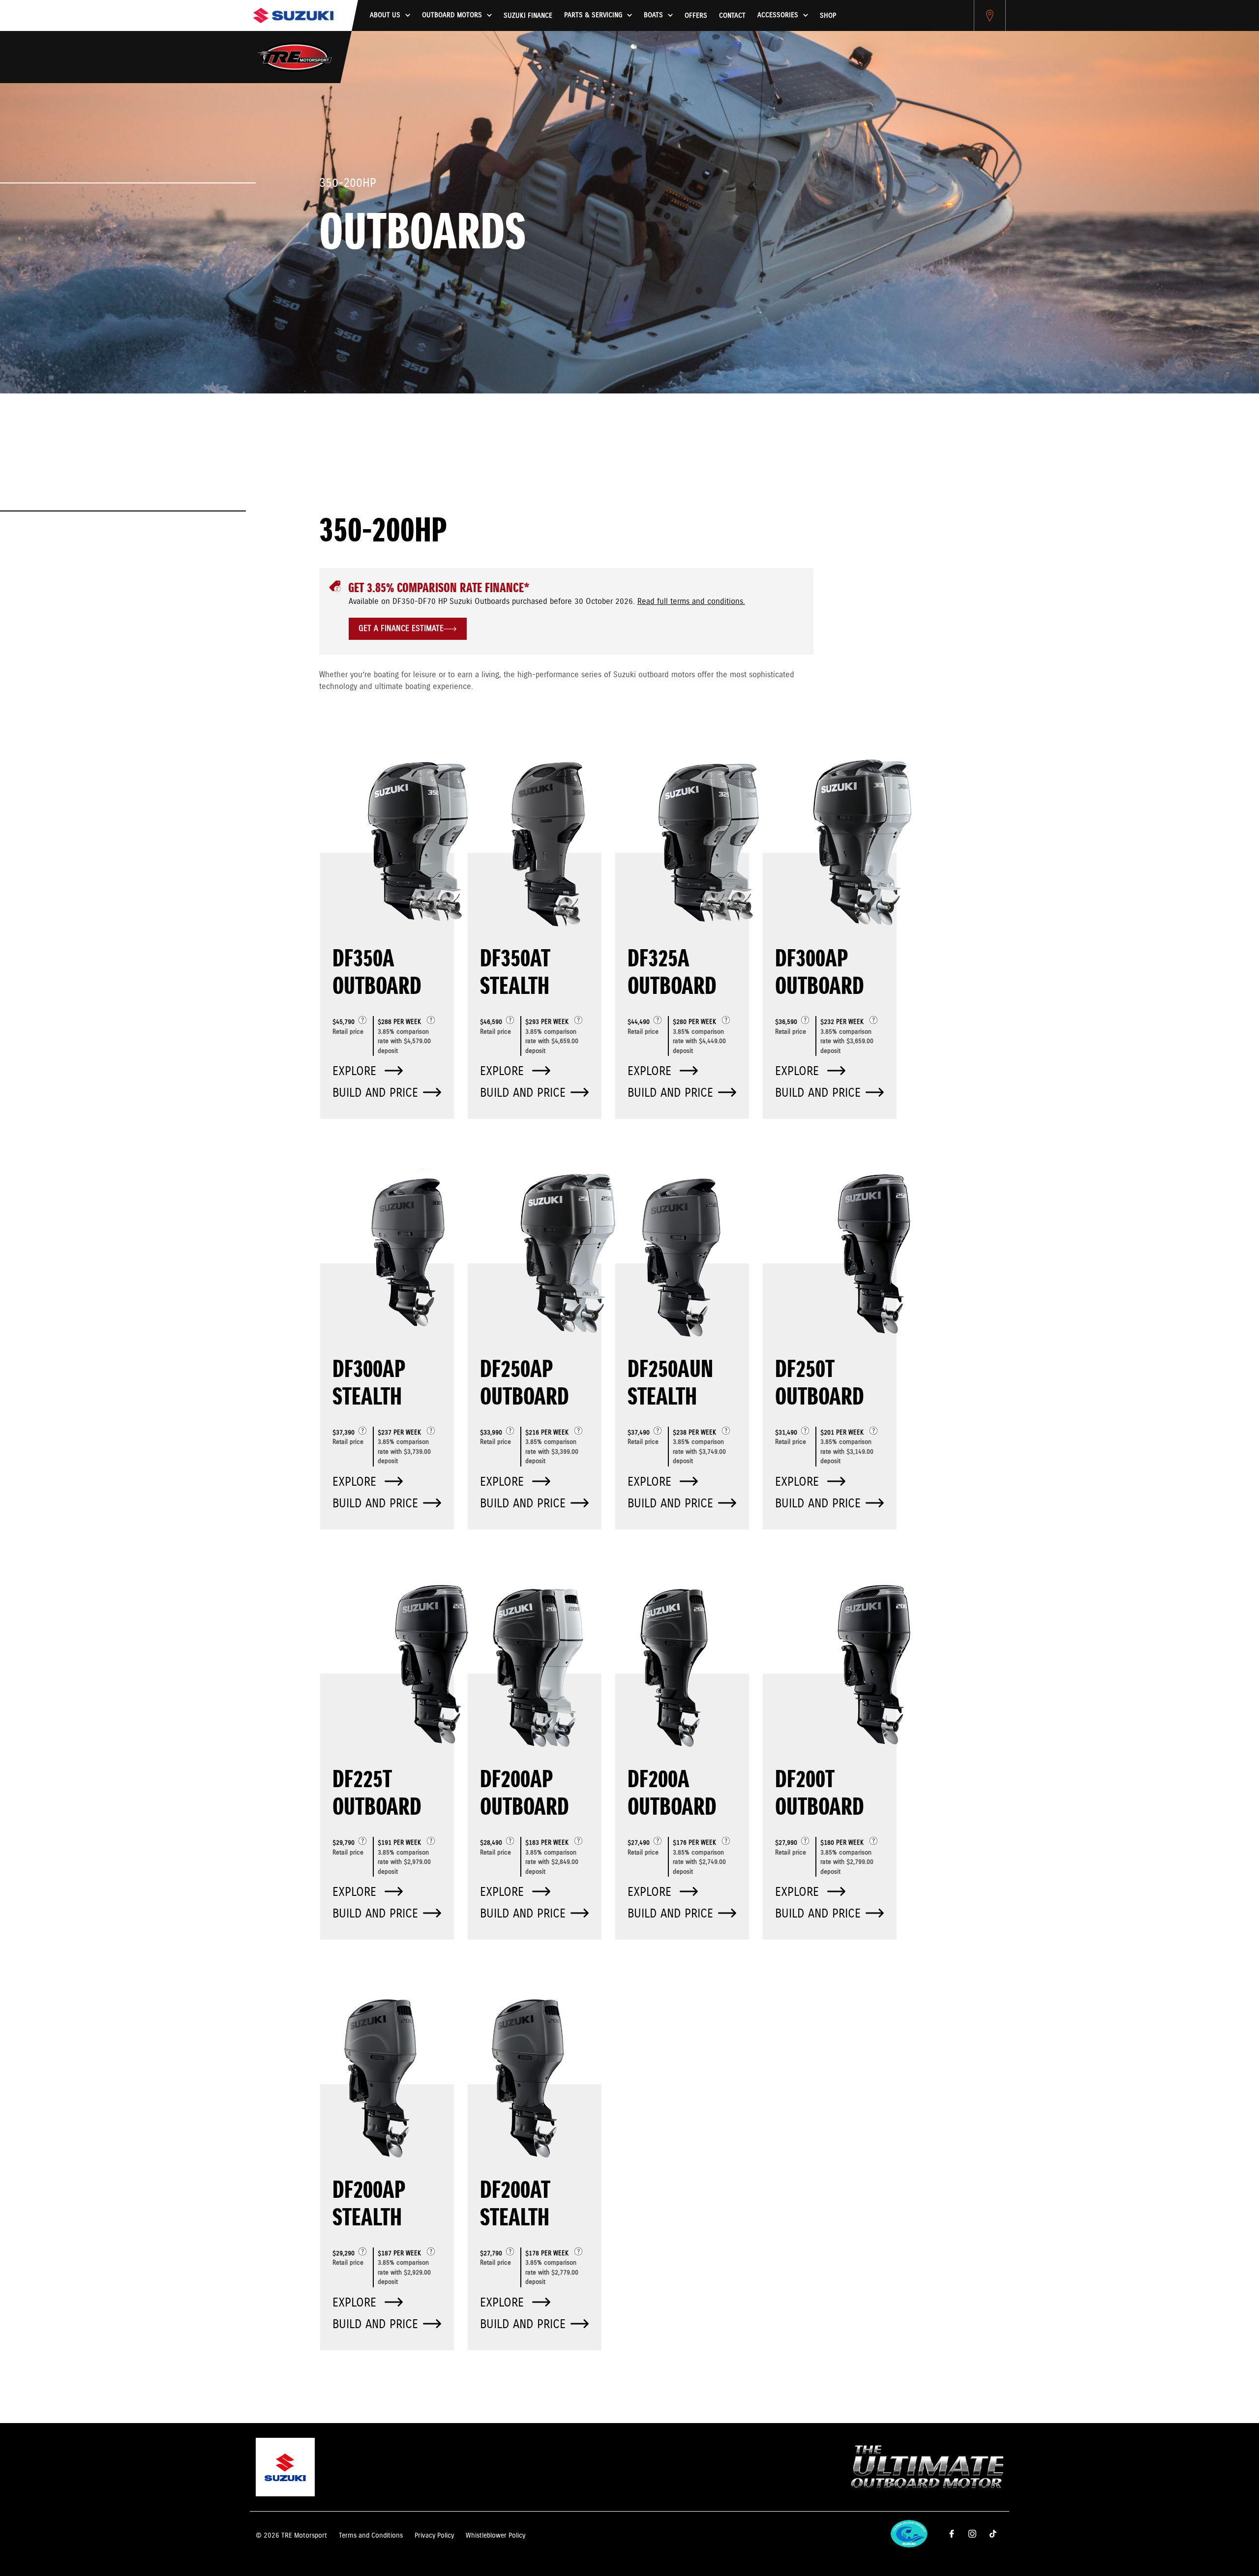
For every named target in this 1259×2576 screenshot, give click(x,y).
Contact (732, 16)
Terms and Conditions (371, 2536)
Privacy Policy (434, 2536)
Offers (696, 16)
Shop (828, 16)
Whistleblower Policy (495, 2536)
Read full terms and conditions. (691, 602)
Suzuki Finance (528, 16)
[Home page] (293, 15)
